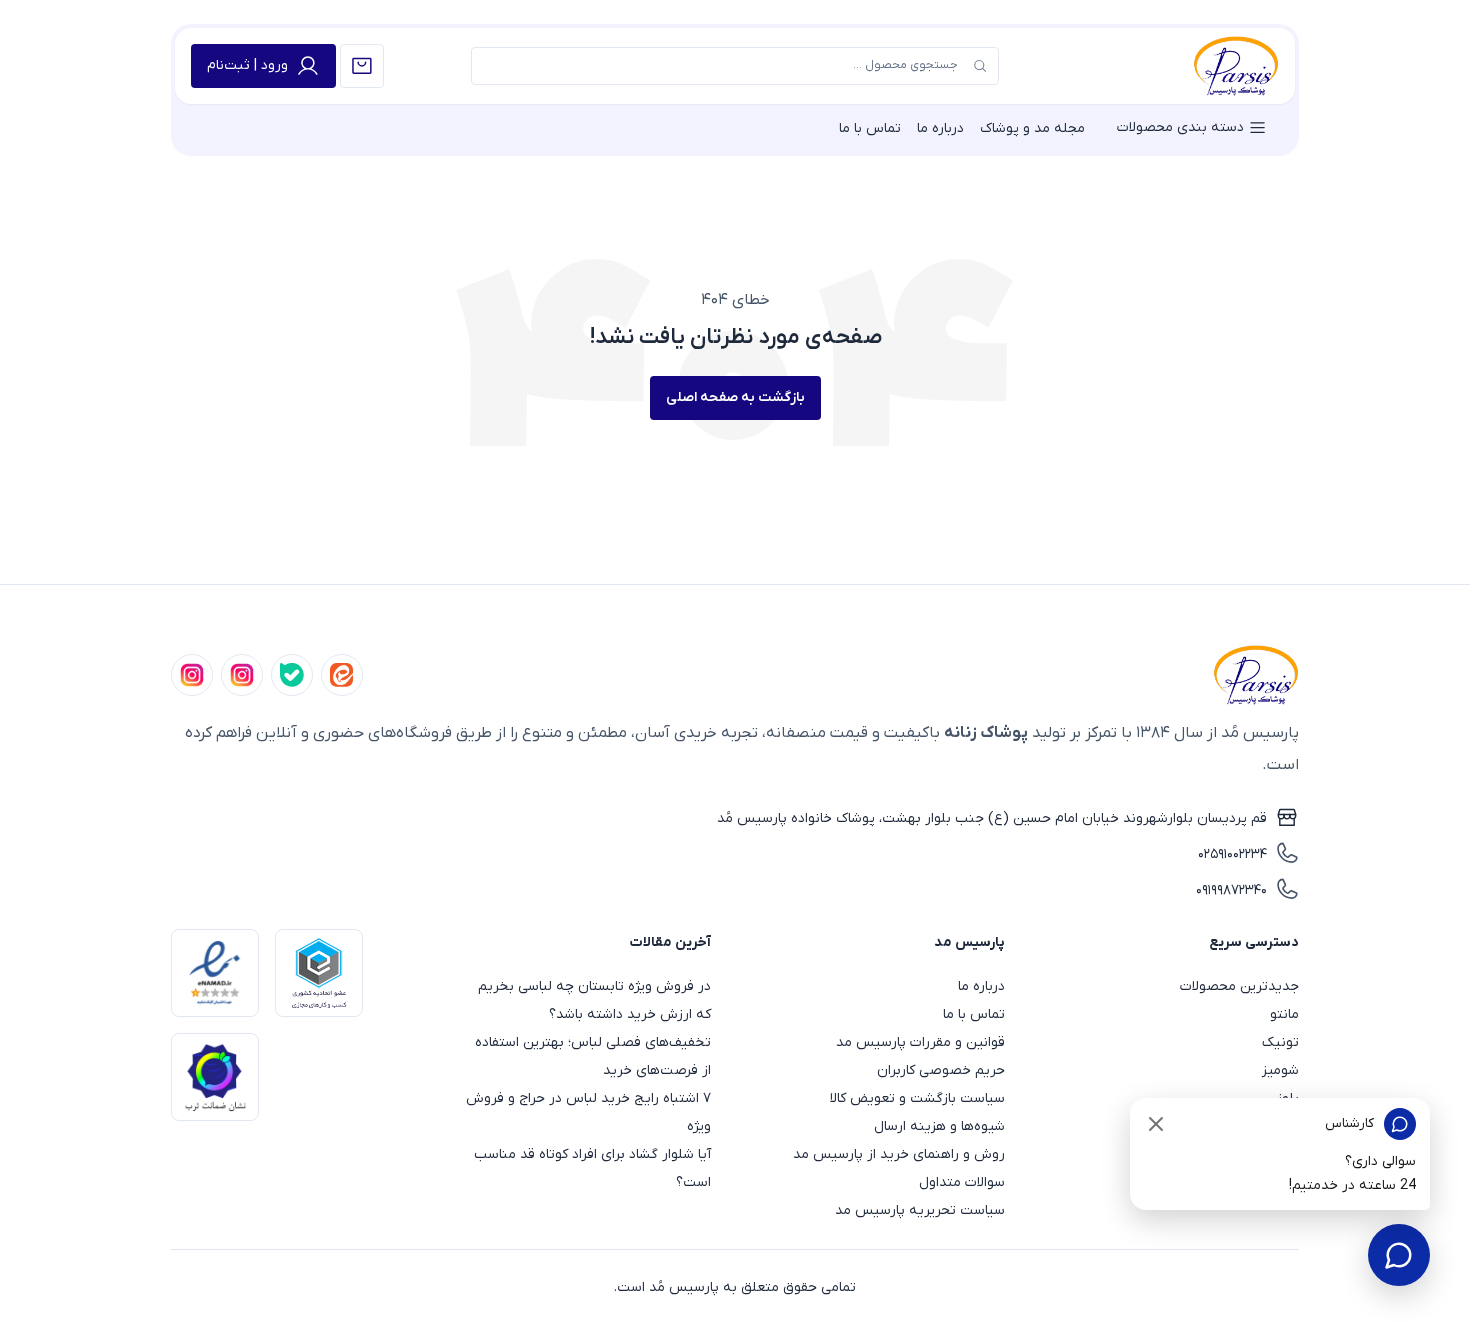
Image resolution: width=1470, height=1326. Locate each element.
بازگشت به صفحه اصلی (735, 397)
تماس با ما (870, 128)
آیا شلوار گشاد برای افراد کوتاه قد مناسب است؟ (592, 1168)
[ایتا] (342, 675)
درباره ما (940, 128)
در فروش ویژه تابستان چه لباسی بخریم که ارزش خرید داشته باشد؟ (594, 1000)
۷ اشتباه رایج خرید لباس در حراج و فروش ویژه (588, 1112)
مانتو (1284, 1014)
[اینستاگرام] (192, 675)
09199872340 (1231, 890)
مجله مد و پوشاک (1032, 128)
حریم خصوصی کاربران (941, 1070)
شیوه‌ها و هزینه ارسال (939, 1126)
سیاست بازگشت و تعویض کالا (917, 1098)
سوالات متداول (962, 1182)
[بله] (292, 675)
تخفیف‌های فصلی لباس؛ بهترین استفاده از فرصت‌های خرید (593, 1056)
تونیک (1280, 1042)
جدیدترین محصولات (1239, 986)
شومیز (1280, 1070)
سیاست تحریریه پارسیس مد (920, 1210)
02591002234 (1232, 854)
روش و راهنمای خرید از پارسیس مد (899, 1154)
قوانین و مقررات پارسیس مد (920, 1042)
